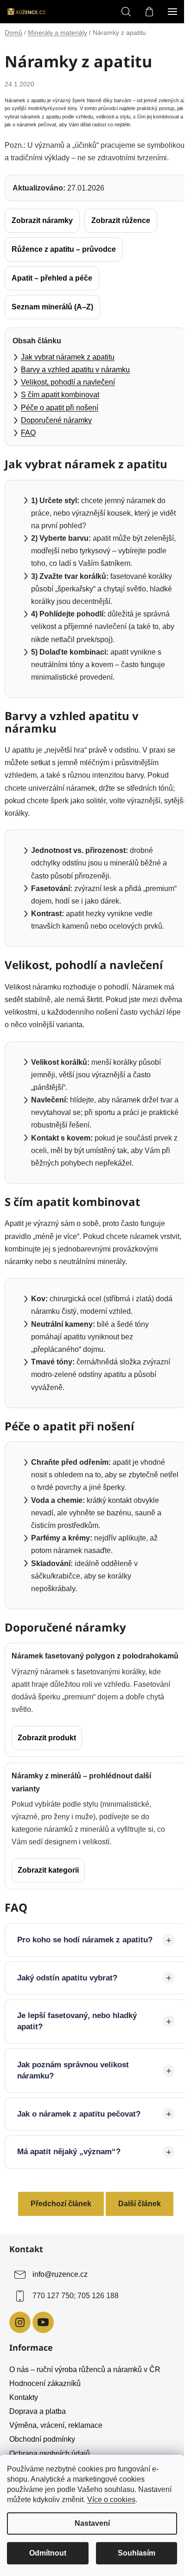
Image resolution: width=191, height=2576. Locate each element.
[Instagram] (20, 2371)
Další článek (136, 2252)
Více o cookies (111, 2500)
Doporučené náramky (56, 420)
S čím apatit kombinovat (60, 395)
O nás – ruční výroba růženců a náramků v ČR (85, 2418)
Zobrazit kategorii (48, 1870)
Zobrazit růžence (121, 220)
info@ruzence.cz (60, 2324)
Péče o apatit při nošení (60, 408)
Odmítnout (48, 2553)
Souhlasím (137, 2553)
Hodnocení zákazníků (45, 2432)
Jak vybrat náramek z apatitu (68, 357)
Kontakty (24, 2446)
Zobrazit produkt (47, 1738)
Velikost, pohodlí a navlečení (68, 382)
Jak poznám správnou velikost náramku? (73, 2119)
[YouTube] (43, 2371)
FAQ (28, 433)
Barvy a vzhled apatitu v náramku (75, 370)
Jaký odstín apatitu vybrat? (67, 2027)
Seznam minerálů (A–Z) (52, 307)
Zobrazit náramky (42, 220)
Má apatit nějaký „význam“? (69, 2201)
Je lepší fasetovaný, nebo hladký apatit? (77, 2070)
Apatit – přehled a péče (52, 278)
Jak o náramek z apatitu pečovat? (79, 2163)
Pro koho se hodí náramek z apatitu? (69, 1983)
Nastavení (92, 2523)
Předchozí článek (57, 2252)
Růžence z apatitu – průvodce (64, 249)
